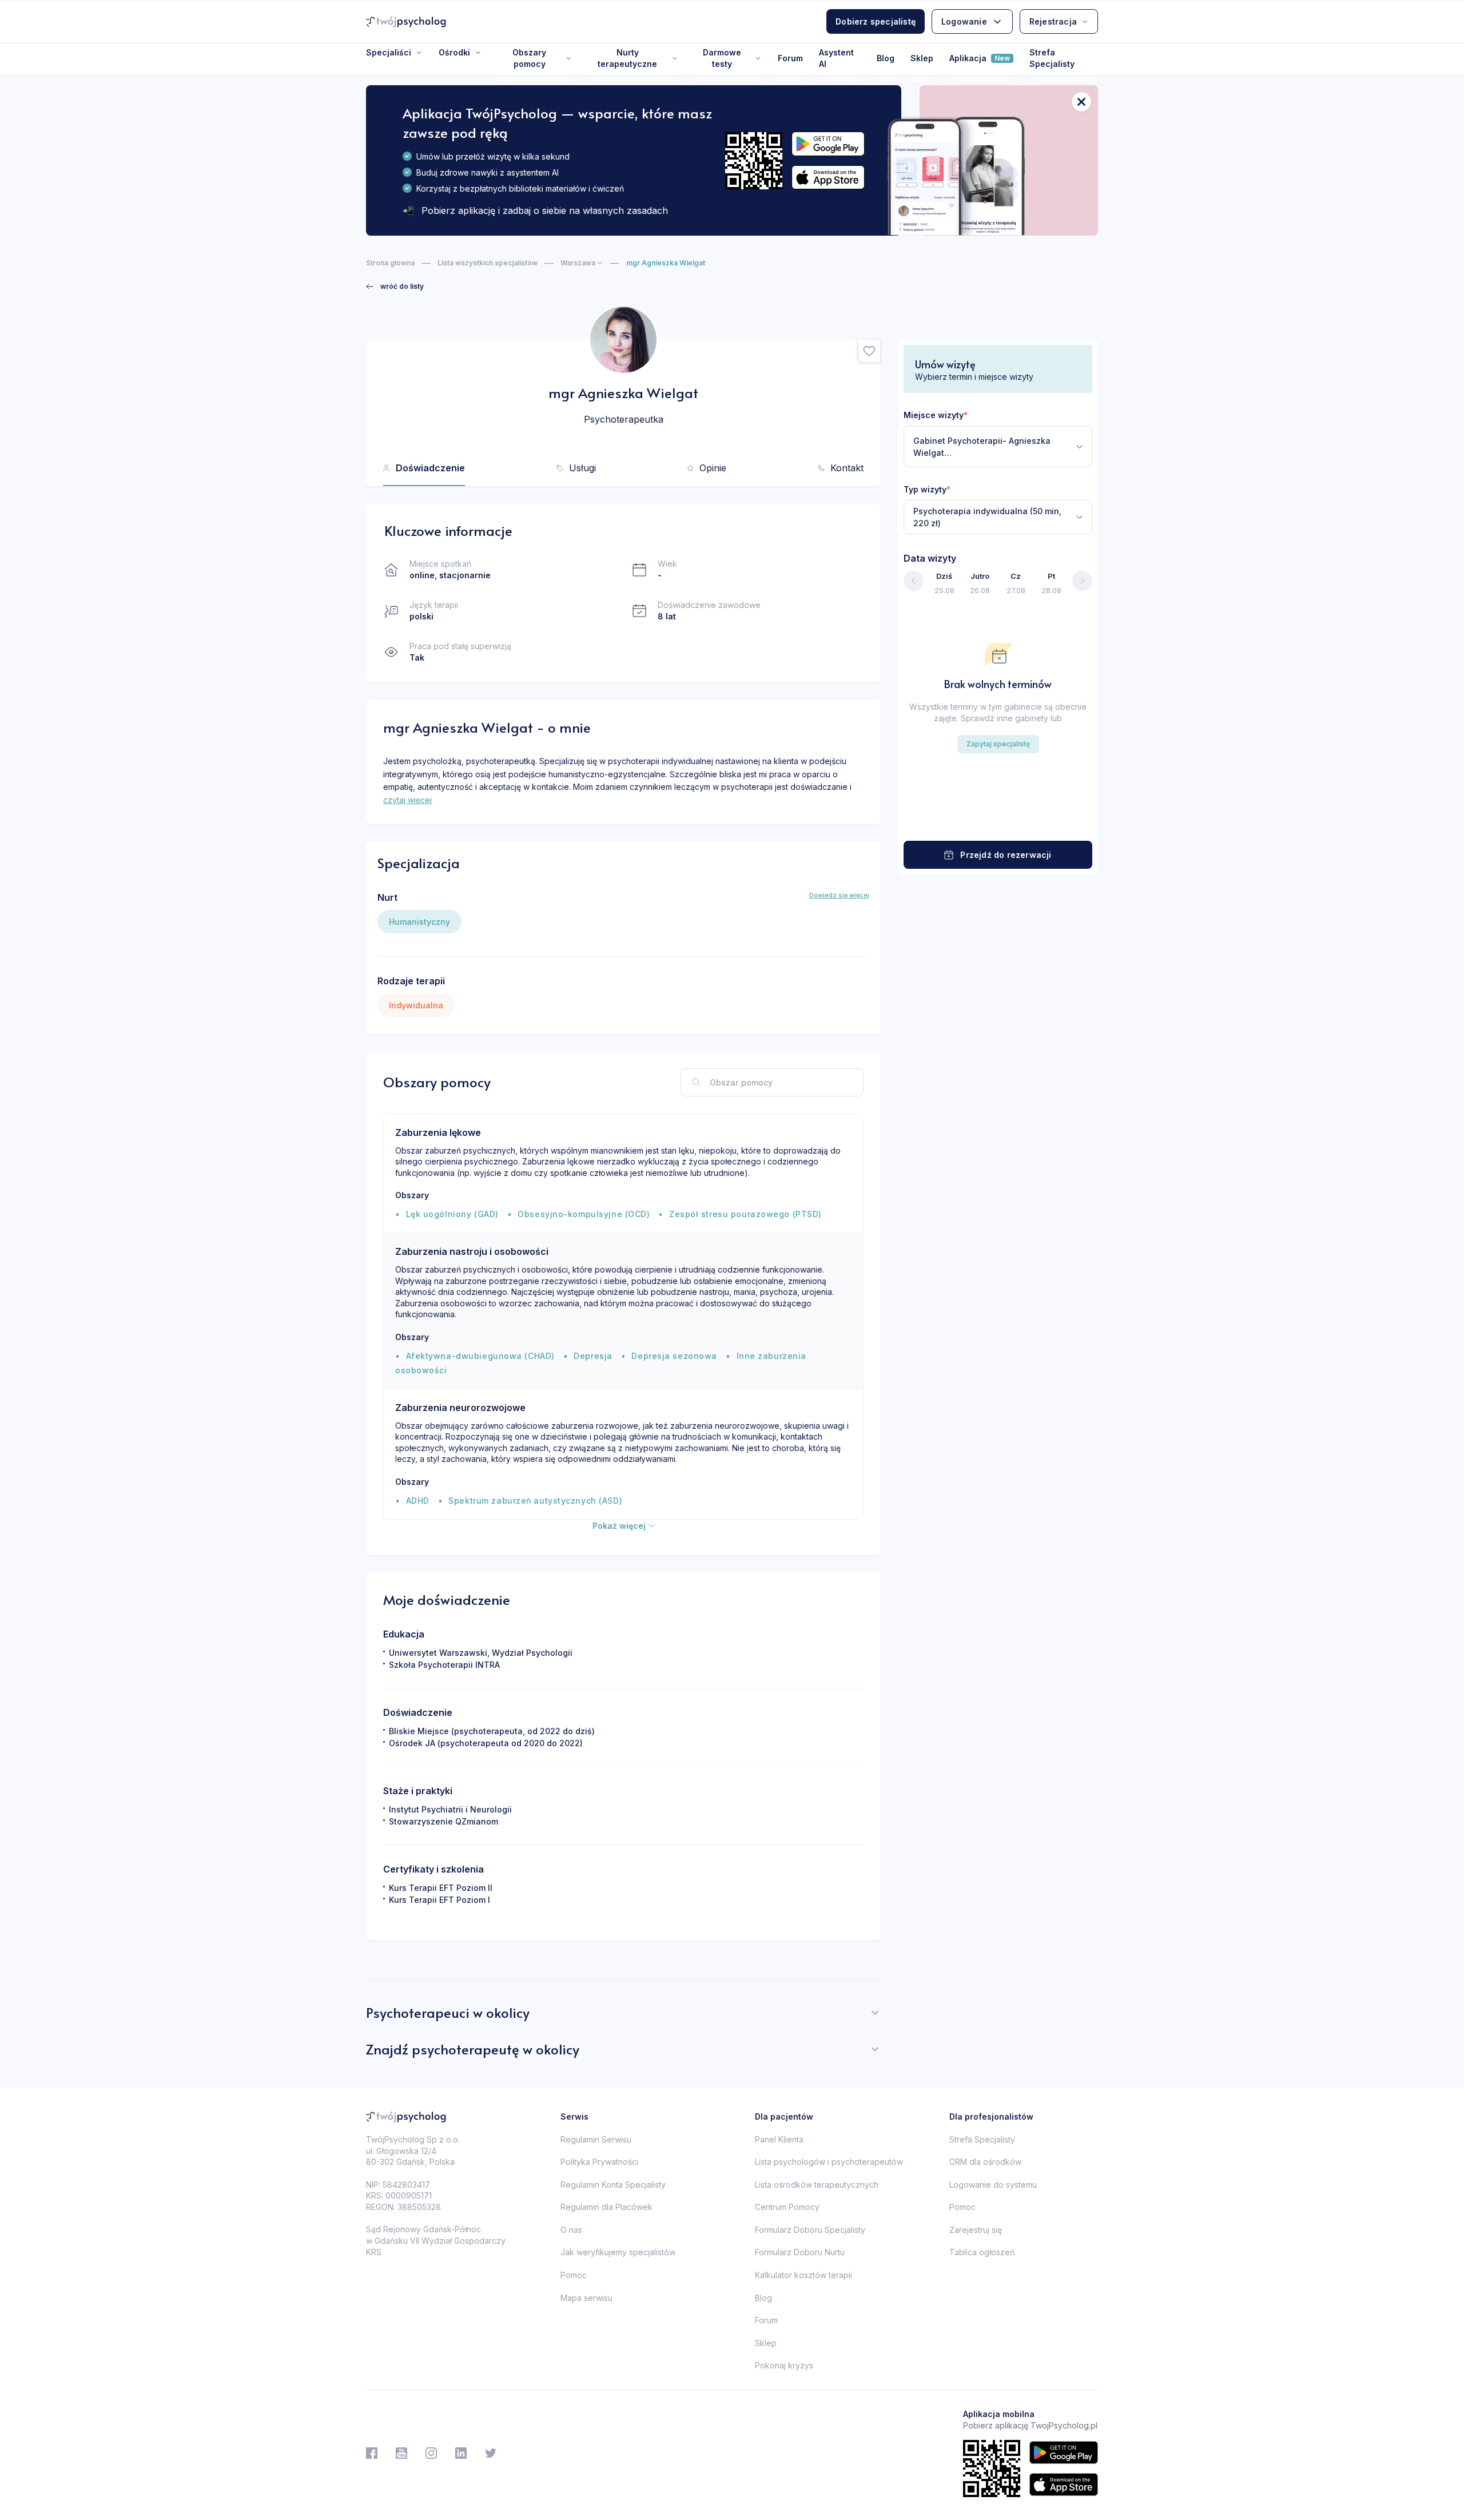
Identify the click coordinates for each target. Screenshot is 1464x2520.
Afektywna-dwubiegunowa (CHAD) (480, 1356)
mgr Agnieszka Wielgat (666, 263)
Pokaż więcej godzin (998, 819)
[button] (869, 351)
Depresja (593, 1356)
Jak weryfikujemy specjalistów (618, 2252)
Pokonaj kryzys (784, 2365)
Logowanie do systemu (993, 2185)
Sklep (922, 58)
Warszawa (578, 263)
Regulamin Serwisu (596, 2139)
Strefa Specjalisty (1052, 58)
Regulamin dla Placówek (606, 2207)
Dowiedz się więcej (839, 895)
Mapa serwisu (586, 2298)
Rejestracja (1053, 21)
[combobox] (998, 446)
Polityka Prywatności (599, 2162)
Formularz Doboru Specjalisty (810, 2230)
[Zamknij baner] (1081, 102)
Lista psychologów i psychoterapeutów (829, 2162)
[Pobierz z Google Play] (828, 144)
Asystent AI (836, 58)
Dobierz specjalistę (876, 21)
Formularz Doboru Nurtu (800, 2252)
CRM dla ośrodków (985, 2162)
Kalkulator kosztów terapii (803, 2275)
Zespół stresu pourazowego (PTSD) (745, 1214)
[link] (395, 287)
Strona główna (390, 263)
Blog (886, 58)
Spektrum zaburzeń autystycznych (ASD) (535, 1501)
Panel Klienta (779, 2139)
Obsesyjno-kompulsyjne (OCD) (584, 1214)
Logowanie (964, 21)
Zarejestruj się (976, 2230)
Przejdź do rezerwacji (1006, 855)
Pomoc (574, 2275)
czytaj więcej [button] (407, 800)
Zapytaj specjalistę (998, 744)
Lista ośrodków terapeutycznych (817, 2185)
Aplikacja (980, 58)
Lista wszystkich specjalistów (488, 263)
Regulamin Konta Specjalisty (613, 2185)
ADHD (418, 1501)
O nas (571, 2230)
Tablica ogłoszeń (982, 2252)
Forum (790, 58)
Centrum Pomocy (787, 2207)
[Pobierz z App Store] (828, 178)
